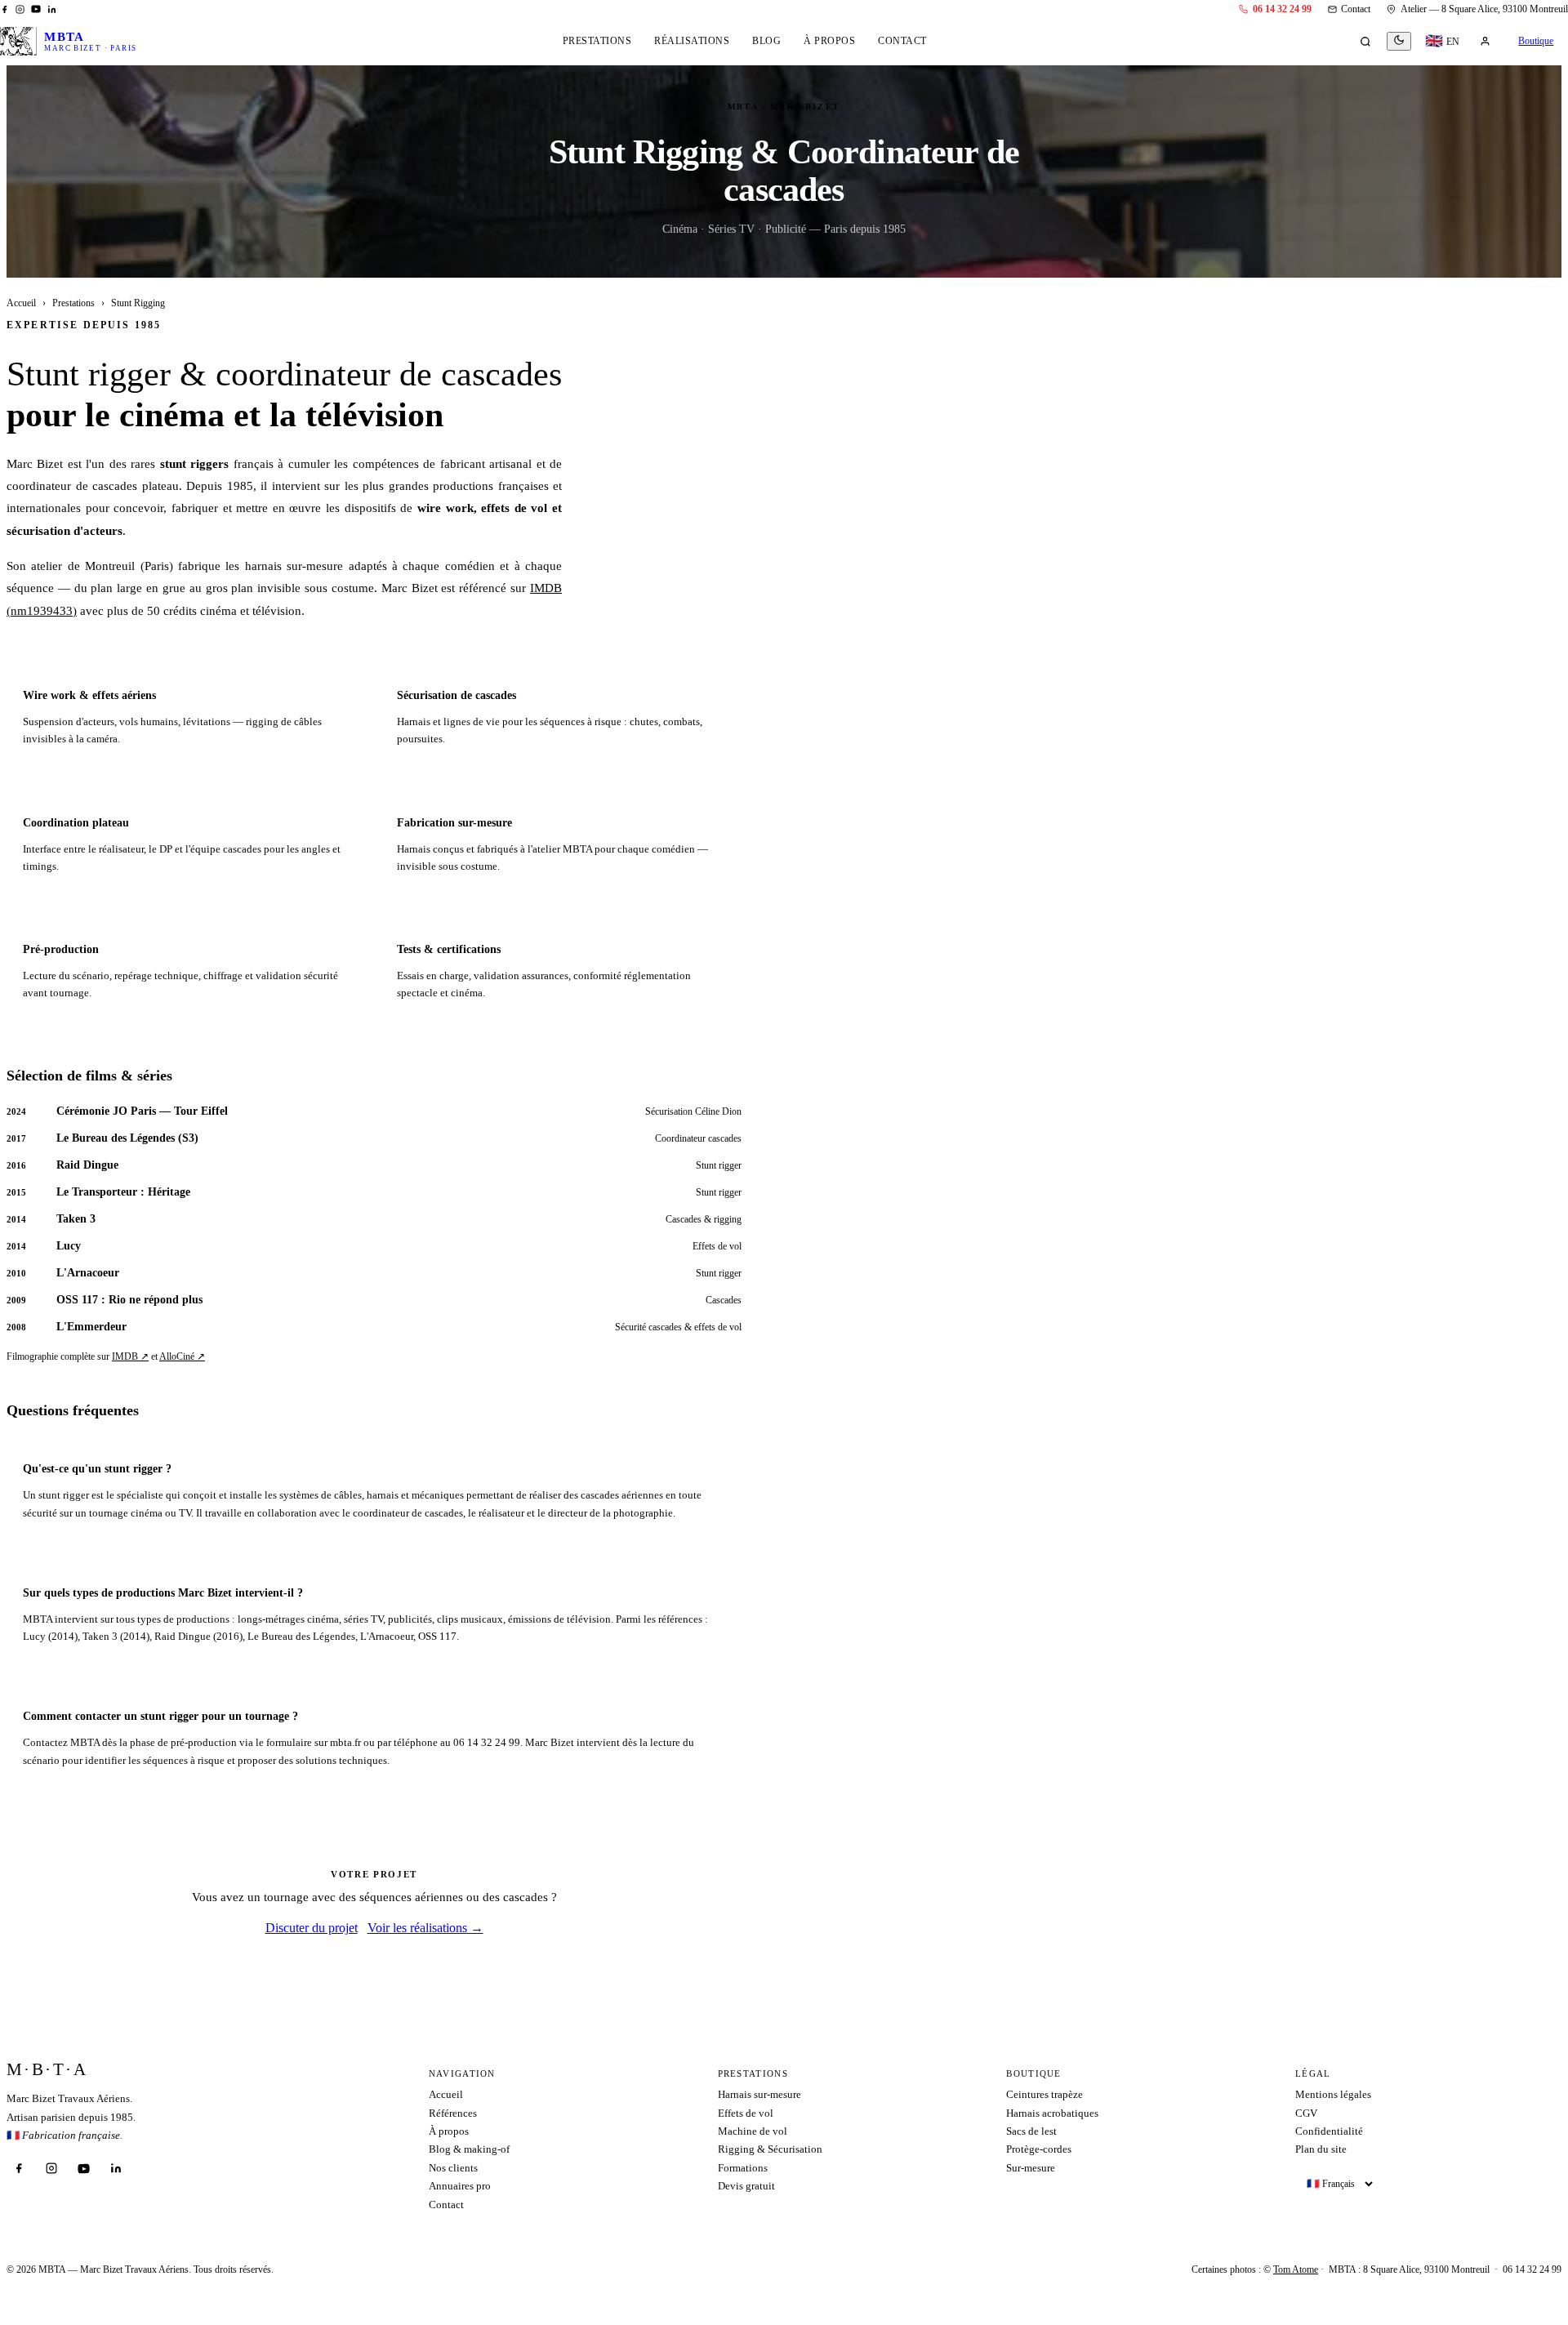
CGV (1306, 2113)
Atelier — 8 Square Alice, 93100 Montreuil (1484, 9)
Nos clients (453, 2168)
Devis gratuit (746, 2186)
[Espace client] (1485, 42)
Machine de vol (753, 2131)
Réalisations (692, 41)
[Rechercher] (1365, 42)
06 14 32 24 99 (1282, 9)
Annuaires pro (460, 2186)
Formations (743, 2168)
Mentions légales (1333, 2094)
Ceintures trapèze (1045, 2094)
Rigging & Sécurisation (770, 2149)
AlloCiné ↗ (182, 1356)
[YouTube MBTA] (36, 9)
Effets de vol (746, 2113)
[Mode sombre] (1399, 41)
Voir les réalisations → (425, 1928)
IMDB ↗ (130, 1356)
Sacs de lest (1031, 2131)
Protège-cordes (1039, 2149)
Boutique (1536, 41)
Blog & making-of (469, 2149)
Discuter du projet (312, 1928)
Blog (766, 41)
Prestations (597, 41)
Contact (1356, 9)
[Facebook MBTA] (4, 9)
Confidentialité (1329, 2131)
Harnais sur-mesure (759, 2094)
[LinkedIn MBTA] (52, 9)
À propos (829, 41)
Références (453, 2113)
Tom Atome (1296, 2269)
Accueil (21, 303)
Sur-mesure (1031, 2168)
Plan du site (1321, 2149)
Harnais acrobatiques (1052, 2113)
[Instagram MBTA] (20, 9)
